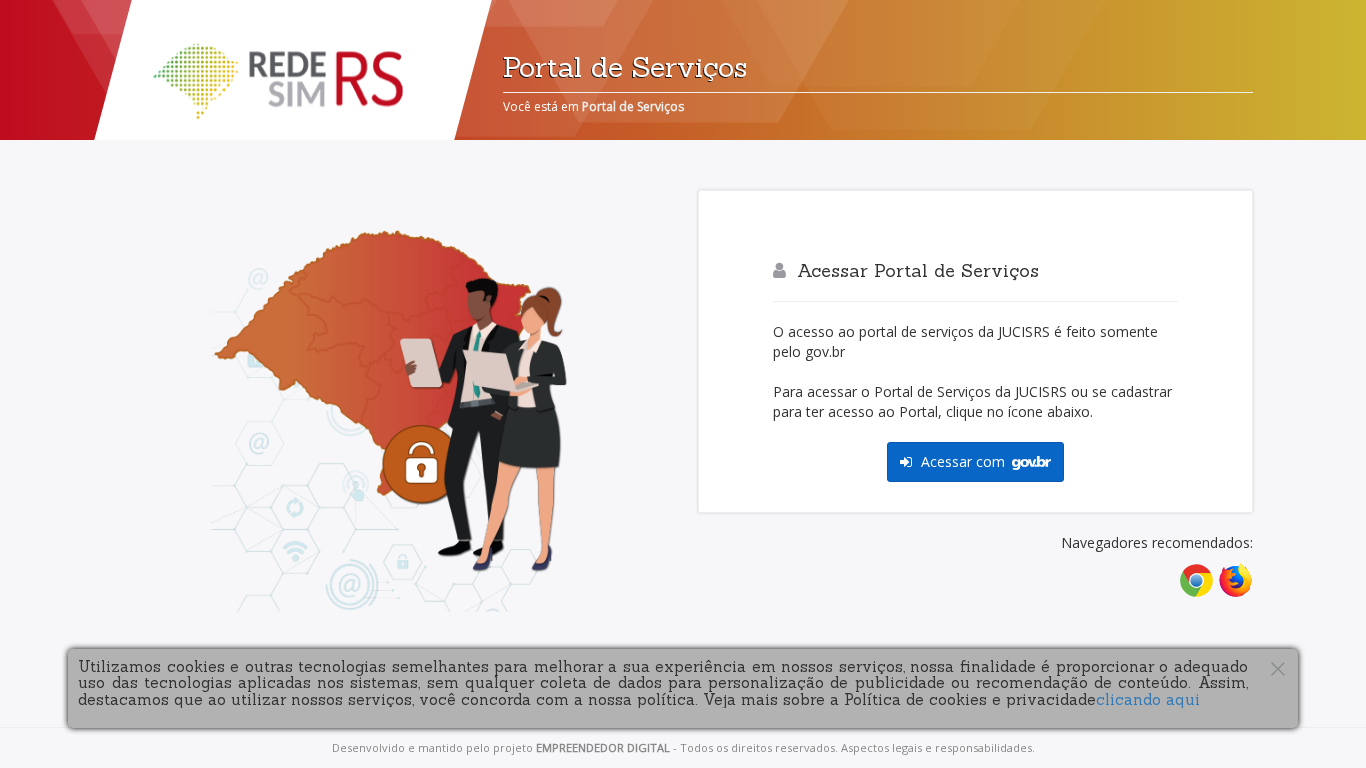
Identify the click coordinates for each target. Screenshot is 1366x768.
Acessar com (963, 461)
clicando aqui (1148, 699)
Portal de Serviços (633, 106)
